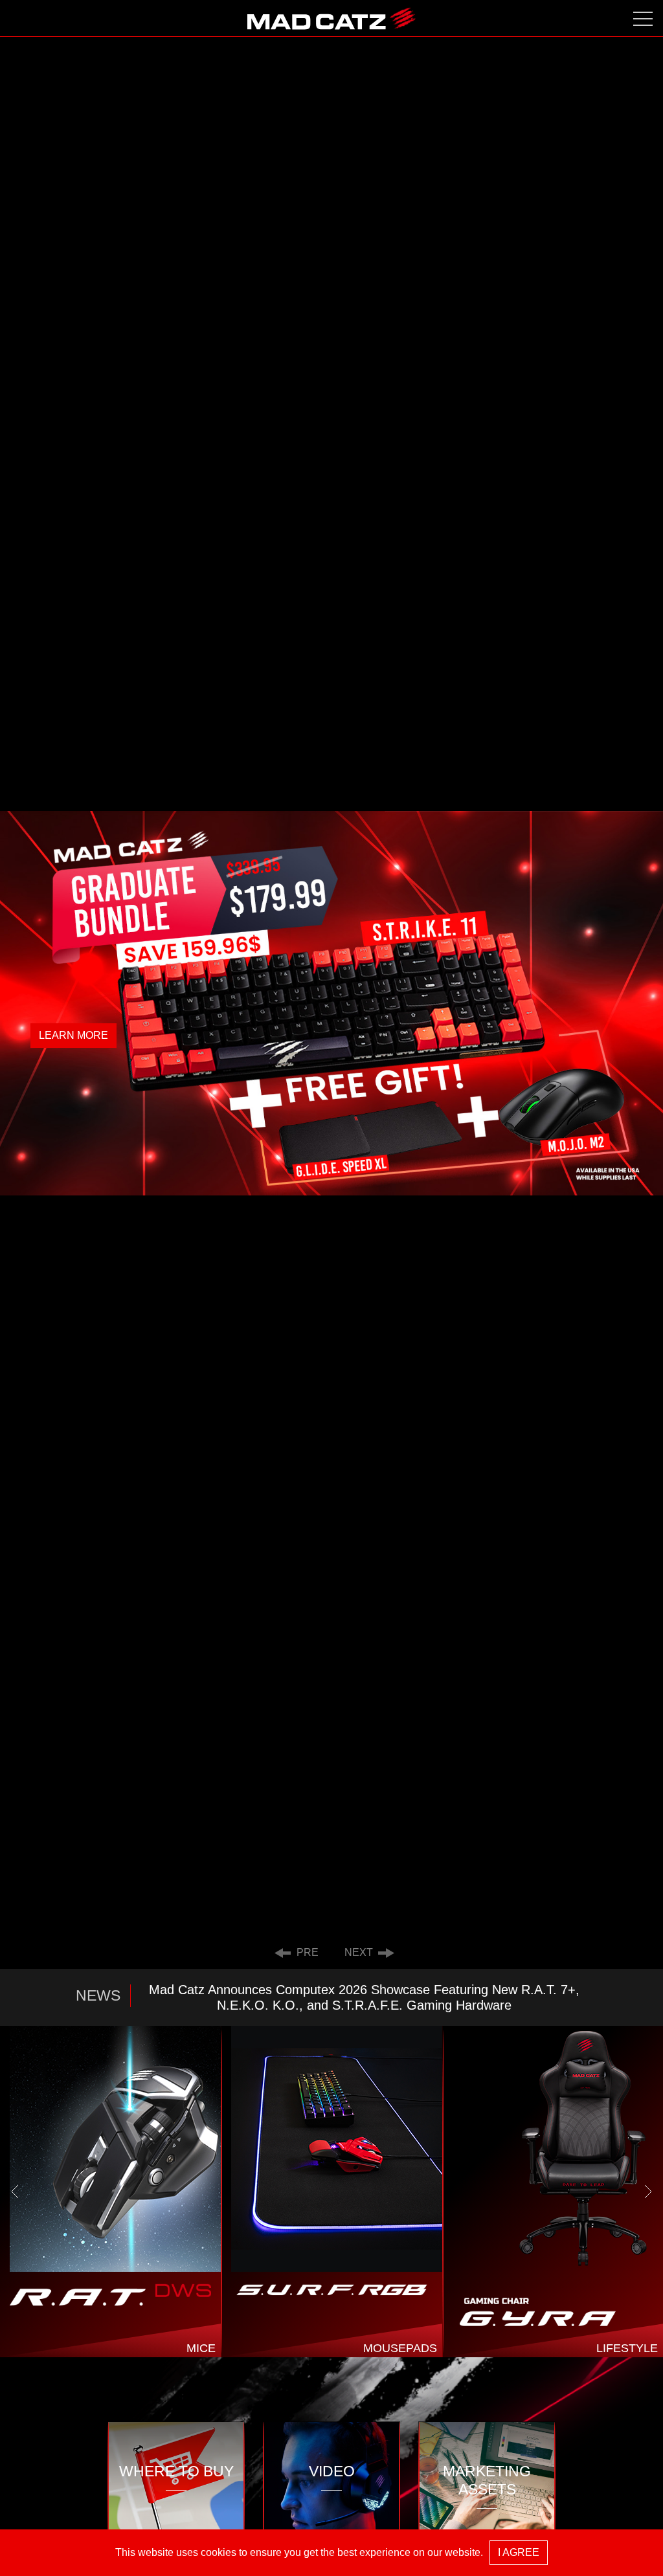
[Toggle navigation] (643, 18)
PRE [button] (305, 1952)
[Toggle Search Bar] (20, 18)
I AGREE (519, 2552)
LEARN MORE (73, 1035)
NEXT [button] (361, 1952)
